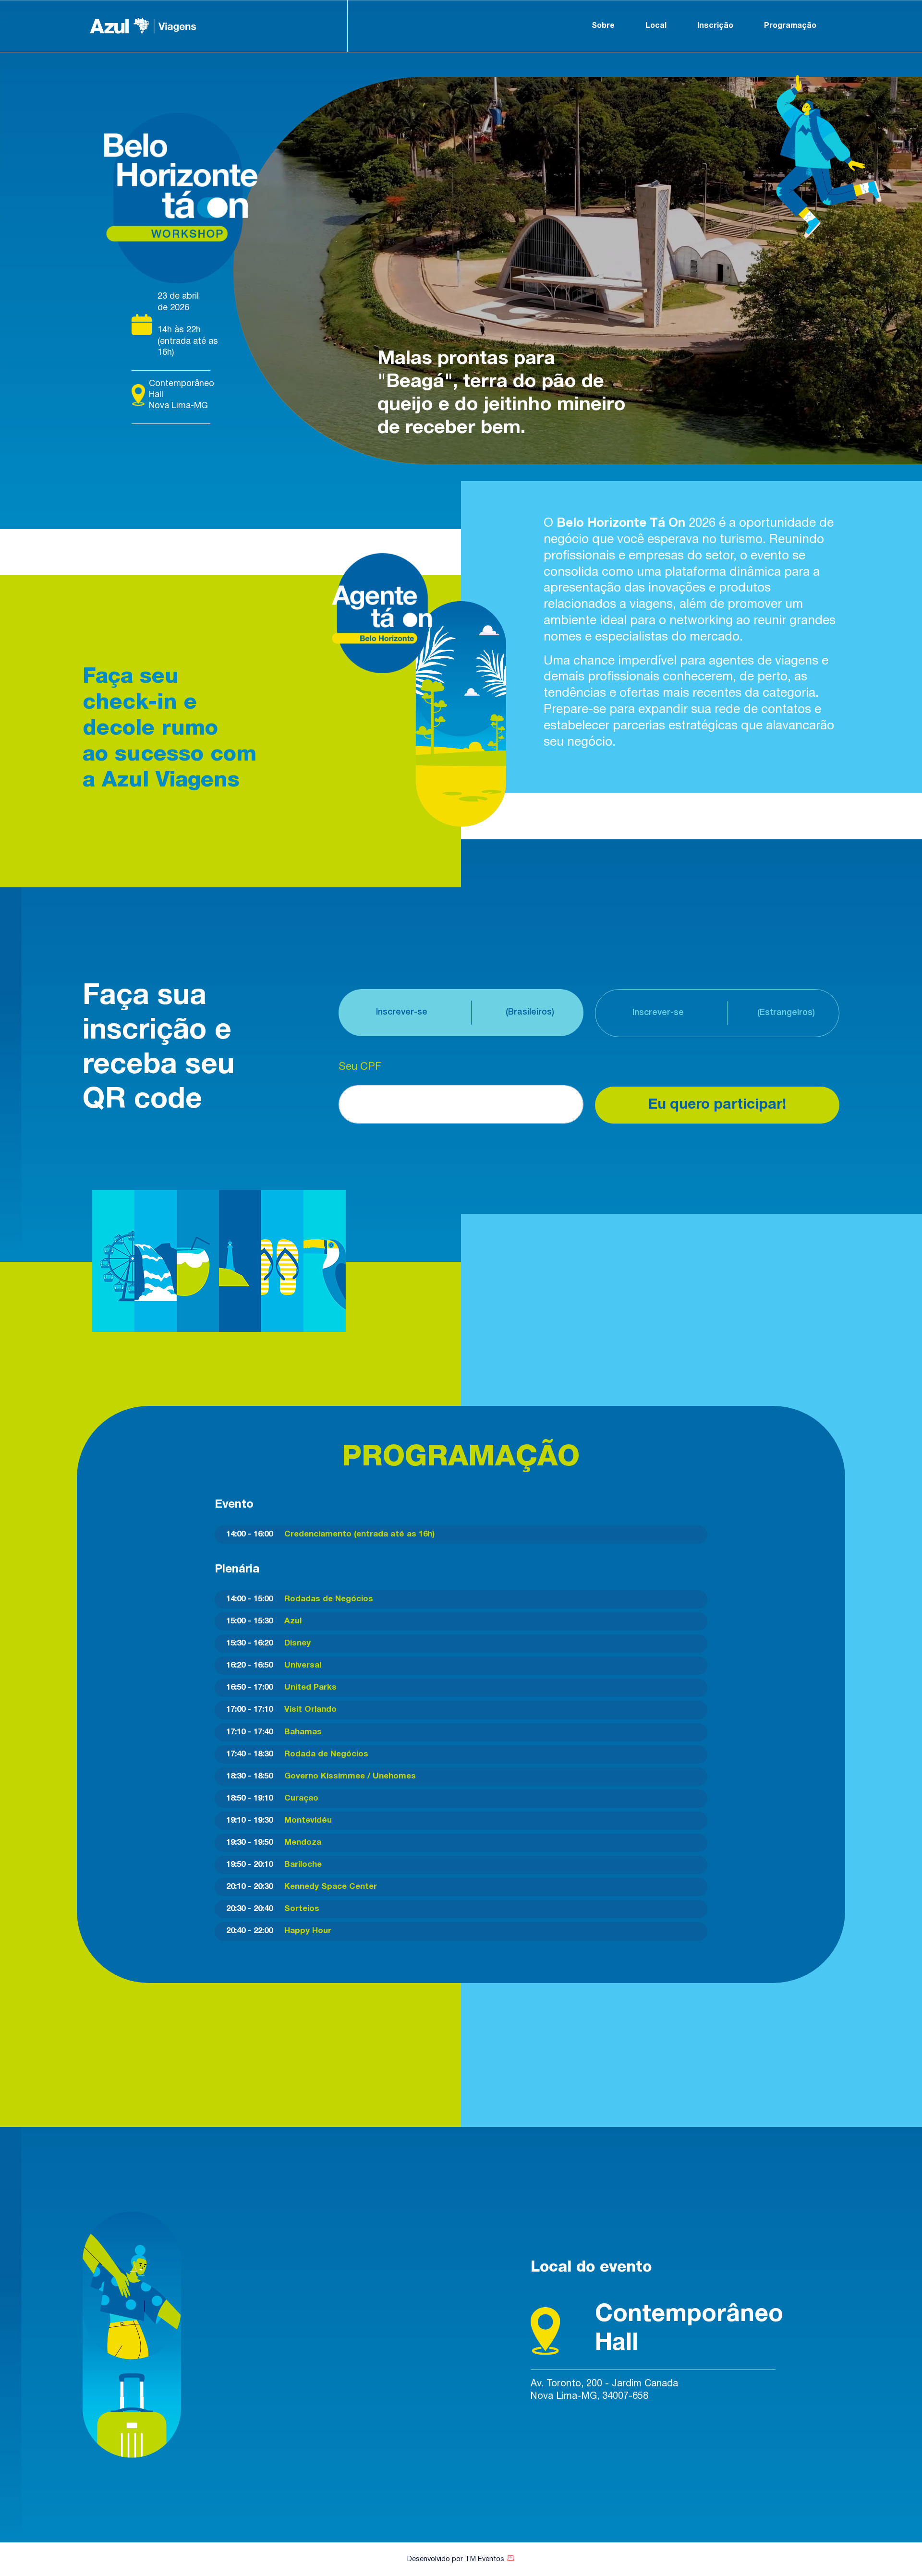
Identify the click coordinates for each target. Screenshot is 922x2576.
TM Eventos (485, 2559)
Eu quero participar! (717, 1105)
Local (656, 26)
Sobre (603, 26)
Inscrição (715, 26)
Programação (790, 26)
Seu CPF (360, 1067)
